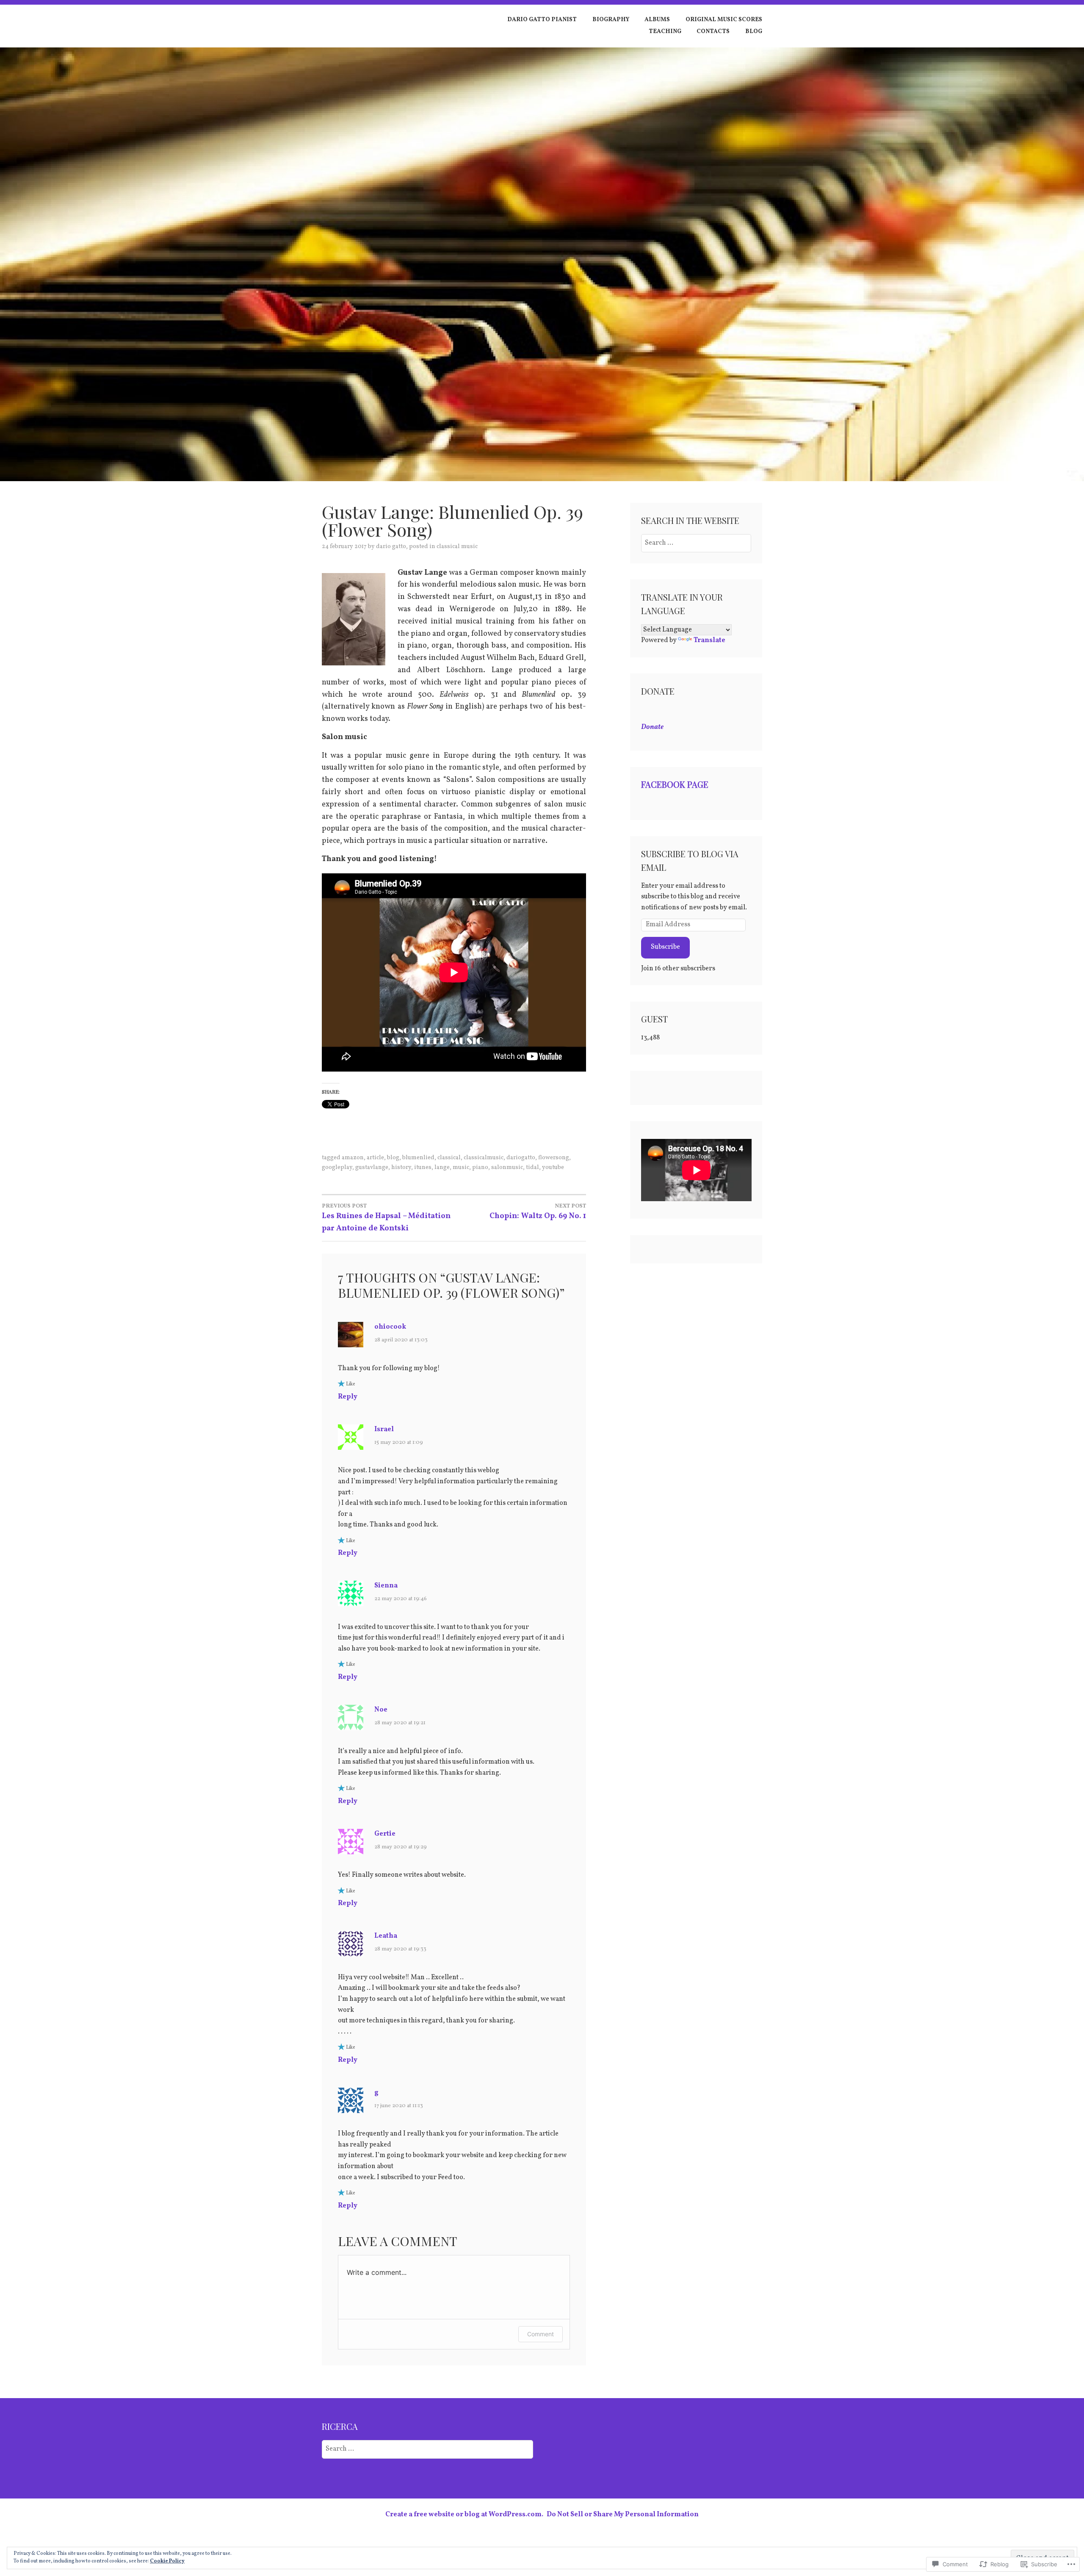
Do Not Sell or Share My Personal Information (623, 2515)
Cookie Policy (167, 2561)
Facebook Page (675, 784)
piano (480, 1168)
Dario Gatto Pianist (542, 20)
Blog (754, 32)
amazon (353, 1158)
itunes (423, 1168)
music (461, 1168)
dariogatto (521, 1158)
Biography (611, 20)
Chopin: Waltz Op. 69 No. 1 (538, 1212)
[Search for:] (696, 543)
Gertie (385, 1834)
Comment (541, 2334)
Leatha (386, 1936)
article (375, 1158)
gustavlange (372, 1168)
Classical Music (457, 547)
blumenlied (418, 1158)
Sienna (386, 1586)
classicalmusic (484, 1158)
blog (393, 1158)
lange (442, 1168)
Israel (384, 1429)
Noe (381, 1710)
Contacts (713, 32)
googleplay (337, 1168)
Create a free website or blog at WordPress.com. (464, 2515)
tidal (532, 1168)
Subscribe (665, 947)
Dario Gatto (391, 547)
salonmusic (507, 1168)
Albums (657, 20)
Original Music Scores (724, 20)
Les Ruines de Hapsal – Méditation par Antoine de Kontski (386, 1218)
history (401, 1168)
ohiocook (390, 1327)
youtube (553, 1168)
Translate (709, 640)
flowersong (554, 1158)
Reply (348, 1397)
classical (449, 1158)
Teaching (665, 32)
